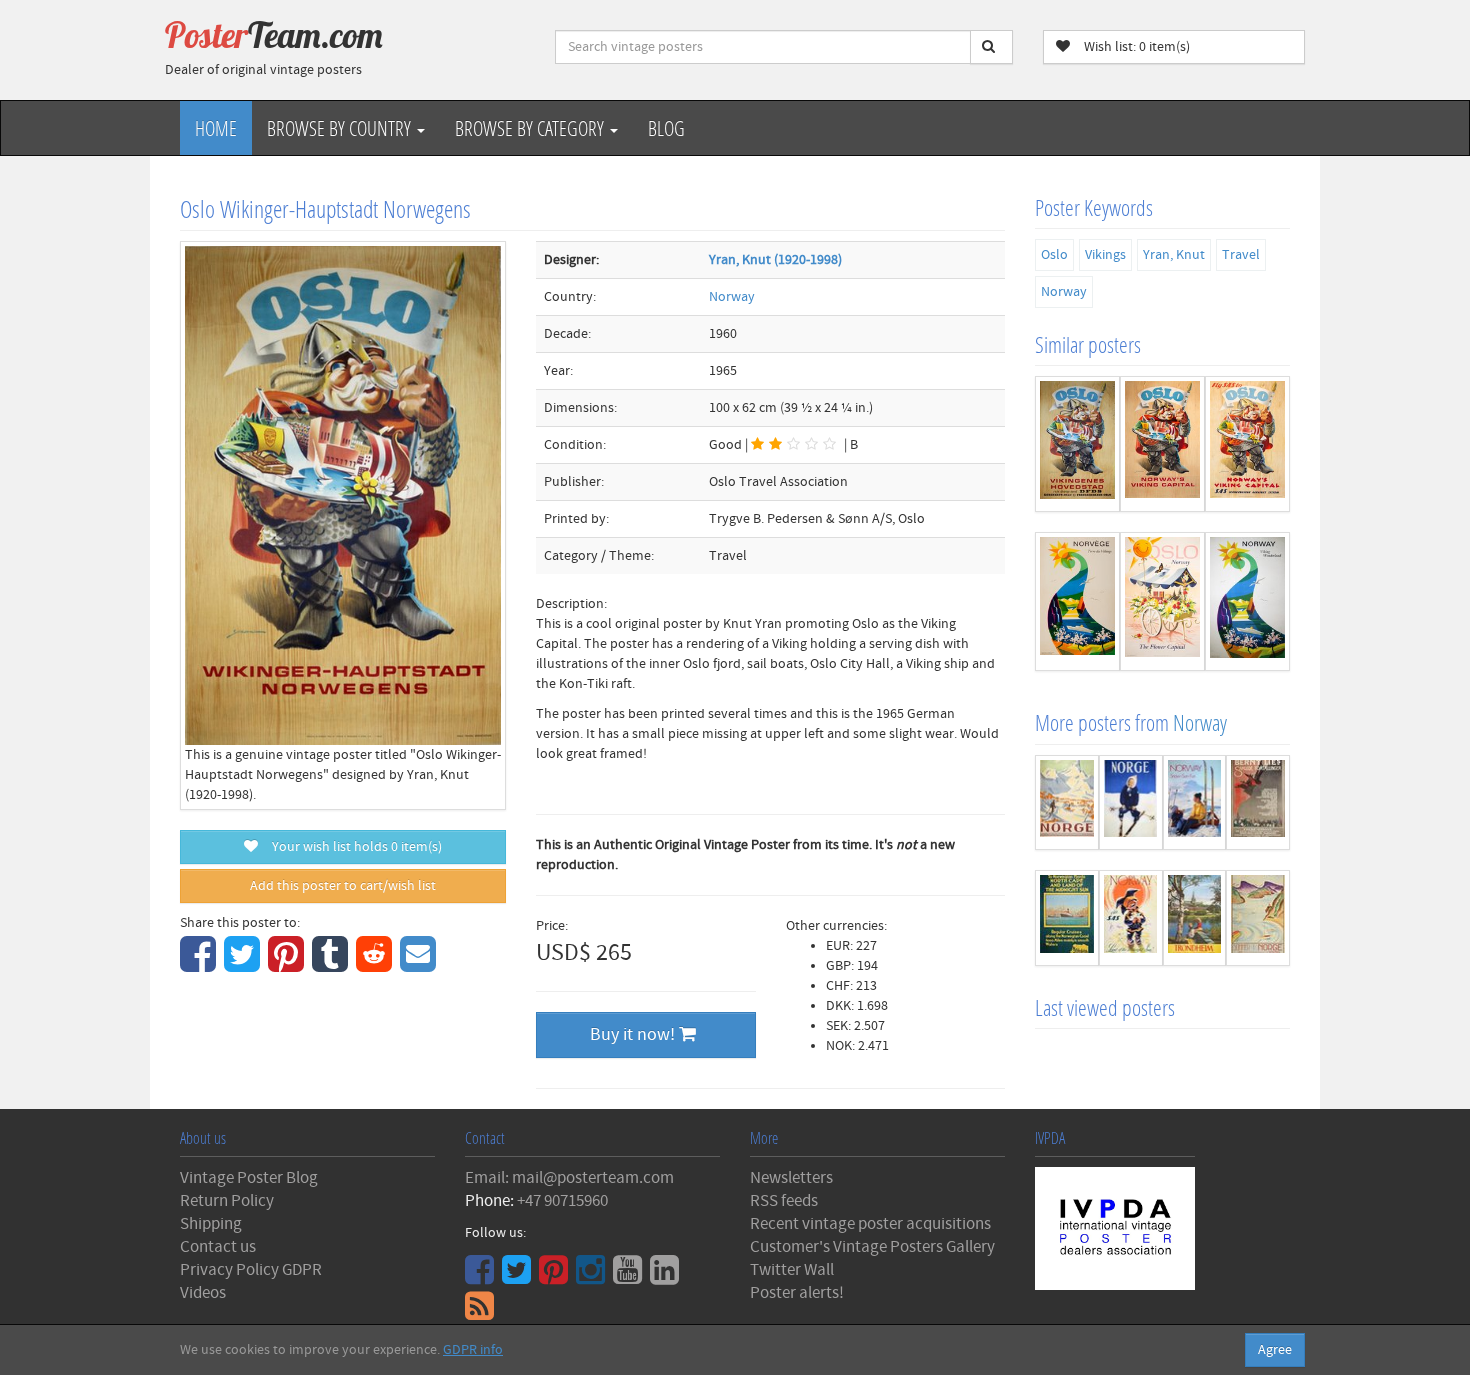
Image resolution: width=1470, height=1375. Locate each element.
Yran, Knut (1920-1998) (775, 260)
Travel (1241, 255)
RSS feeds (784, 1201)
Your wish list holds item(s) (352, 847)
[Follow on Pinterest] (556, 1277)
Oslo (1054, 255)
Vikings (1105, 255)
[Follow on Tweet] (519, 1277)
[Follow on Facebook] (482, 1277)
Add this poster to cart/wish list (343, 886)
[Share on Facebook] (200, 965)
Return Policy (227, 1201)
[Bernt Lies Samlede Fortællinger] (1258, 803)
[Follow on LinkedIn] (667, 1277)
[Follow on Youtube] (630, 1277)
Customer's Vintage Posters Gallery (872, 1247)
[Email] (420, 965)
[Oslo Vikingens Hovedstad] (1077, 444)
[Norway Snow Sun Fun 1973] (1195, 803)
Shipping (211, 1224)
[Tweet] (244, 965)
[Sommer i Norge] (1258, 918)
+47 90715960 (562, 1201)
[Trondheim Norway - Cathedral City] (1195, 918)
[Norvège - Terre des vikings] (1077, 601)
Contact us (218, 1247)
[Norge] (1067, 803)
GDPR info (473, 1350)
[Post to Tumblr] (332, 965)
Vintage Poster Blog (249, 1178)
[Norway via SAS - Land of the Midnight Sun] (1131, 918)
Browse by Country (341, 128)
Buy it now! (634, 1034)
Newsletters (791, 1178)
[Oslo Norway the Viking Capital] (1162, 444)
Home (216, 128)
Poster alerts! (797, 1293)
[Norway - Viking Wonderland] (1247, 601)
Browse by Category (531, 128)
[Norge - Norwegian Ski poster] (1131, 803)
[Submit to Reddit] (376, 965)
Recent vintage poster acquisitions (870, 1224)
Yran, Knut (1174, 255)
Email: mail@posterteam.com (569, 1178)
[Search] (991, 47)
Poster (274, 35)
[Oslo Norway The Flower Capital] (1162, 601)
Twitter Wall (792, 1270)
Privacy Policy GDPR (251, 1270)
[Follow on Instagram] (593, 1277)
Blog (666, 128)
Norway (732, 297)
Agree (1275, 1350)
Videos (203, 1293)
